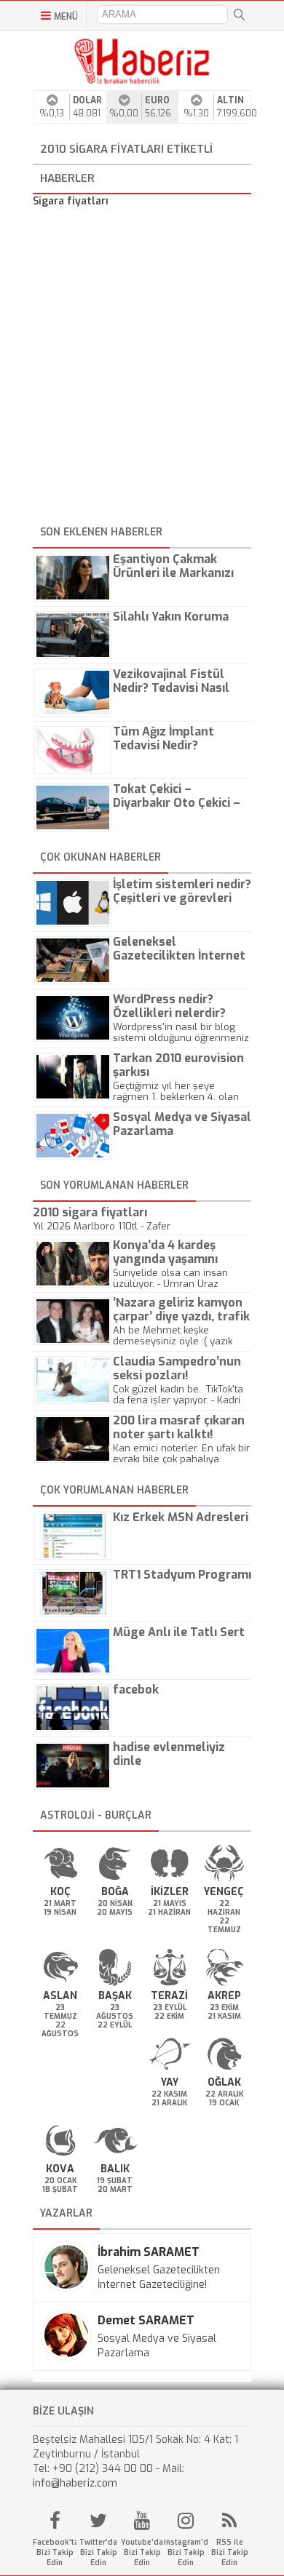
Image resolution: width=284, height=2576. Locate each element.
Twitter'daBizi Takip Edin (98, 2552)
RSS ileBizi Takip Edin (230, 2552)
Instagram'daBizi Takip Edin (186, 2552)
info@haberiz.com (75, 2483)
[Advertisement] (142, 369)
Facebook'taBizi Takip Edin (55, 2552)
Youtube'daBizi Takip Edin (142, 2552)
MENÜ (66, 17)
